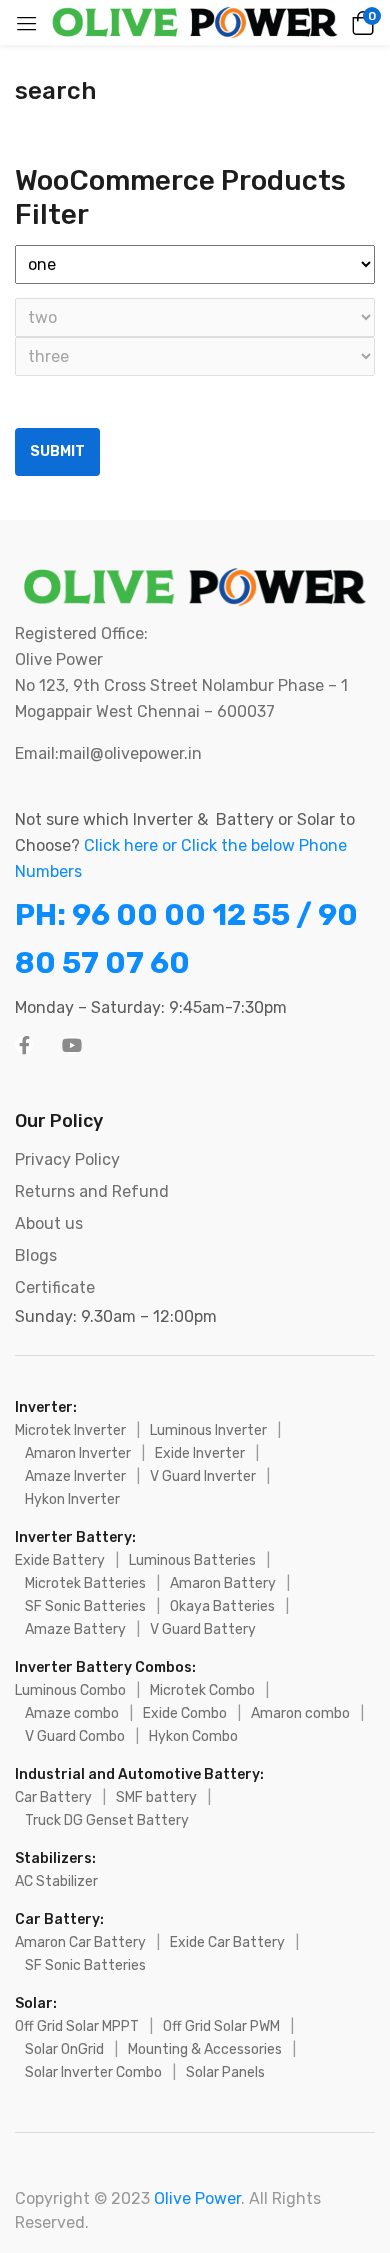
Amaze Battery (75, 1629)
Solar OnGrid (64, 2049)
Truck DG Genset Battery (107, 1820)
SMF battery (156, 1797)
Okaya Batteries (222, 1606)
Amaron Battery (223, 1583)
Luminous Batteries (192, 1560)
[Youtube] (72, 1045)
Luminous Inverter (208, 1430)
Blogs (36, 1255)
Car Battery (53, 1797)
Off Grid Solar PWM (221, 2026)
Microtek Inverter (70, 1430)
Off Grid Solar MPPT (77, 2026)
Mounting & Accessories (205, 2049)
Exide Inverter (200, 1453)
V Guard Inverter (203, 1476)
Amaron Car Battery (80, 1942)
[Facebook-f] (24, 1045)
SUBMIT (57, 451)
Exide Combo (185, 1713)
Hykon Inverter (72, 1499)
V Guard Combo (75, 1736)
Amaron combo (300, 1713)
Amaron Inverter (78, 1453)
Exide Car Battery (227, 1942)
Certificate (55, 1287)
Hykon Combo (193, 1736)
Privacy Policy (67, 1159)
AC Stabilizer (56, 1881)
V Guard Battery (203, 1629)
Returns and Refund (92, 1191)
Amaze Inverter (75, 1476)
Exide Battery (60, 1560)
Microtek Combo (202, 1690)
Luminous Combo (70, 1690)
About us (49, 1223)
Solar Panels (225, 2072)
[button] (360, 23)
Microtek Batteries (85, 1583)
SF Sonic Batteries (85, 1606)
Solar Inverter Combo (93, 2072)
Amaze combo (72, 1713)
